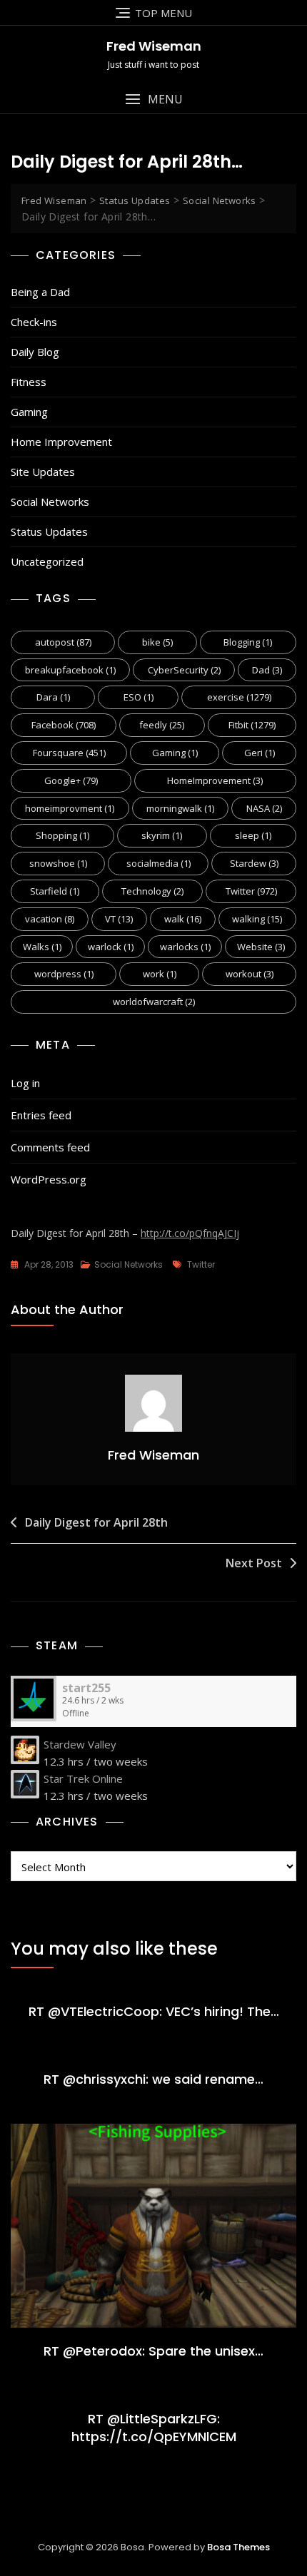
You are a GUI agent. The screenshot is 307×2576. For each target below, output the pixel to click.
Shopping (62, 835)
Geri (260, 753)
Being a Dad (40, 292)
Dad (267, 670)
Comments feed (50, 1147)
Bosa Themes (238, 2547)
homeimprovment (70, 808)
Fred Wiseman (154, 46)
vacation (50, 919)
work (160, 974)
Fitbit (252, 725)
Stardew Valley (80, 1744)
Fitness (29, 382)
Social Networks (50, 502)
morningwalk (180, 808)
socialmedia (158, 863)
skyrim (162, 835)
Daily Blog (35, 352)
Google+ (71, 780)
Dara (53, 697)
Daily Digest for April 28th (96, 1522)
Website (261, 947)
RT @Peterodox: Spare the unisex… (153, 2351)
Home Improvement (61, 442)
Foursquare (69, 753)
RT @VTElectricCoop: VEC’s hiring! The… (154, 2011)
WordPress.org (49, 1179)
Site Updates (43, 472)
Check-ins (34, 322)
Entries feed (41, 1115)
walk (183, 919)
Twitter (251, 891)
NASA (264, 808)
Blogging (248, 642)
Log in (25, 1083)
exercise (239, 697)
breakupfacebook (70, 670)
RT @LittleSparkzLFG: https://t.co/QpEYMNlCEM (154, 2428)
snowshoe (58, 863)
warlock (111, 947)
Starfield (55, 891)
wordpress (64, 974)
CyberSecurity (184, 670)
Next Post (254, 1563)
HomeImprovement (215, 780)
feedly (162, 725)
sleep (253, 835)
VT (119, 919)
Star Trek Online (83, 1778)
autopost (63, 642)
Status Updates (49, 531)
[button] (153, 100)
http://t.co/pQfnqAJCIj (190, 1233)
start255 (86, 1688)
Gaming (29, 412)
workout (250, 974)
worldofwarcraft (154, 1002)
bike (157, 642)
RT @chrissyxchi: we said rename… (153, 2079)
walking (257, 919)
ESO (139, 697)
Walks (42, 947)
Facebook (64, 725)
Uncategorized (47, 561)
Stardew (254, 863)
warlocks (185, 947)
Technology (152, 891)
